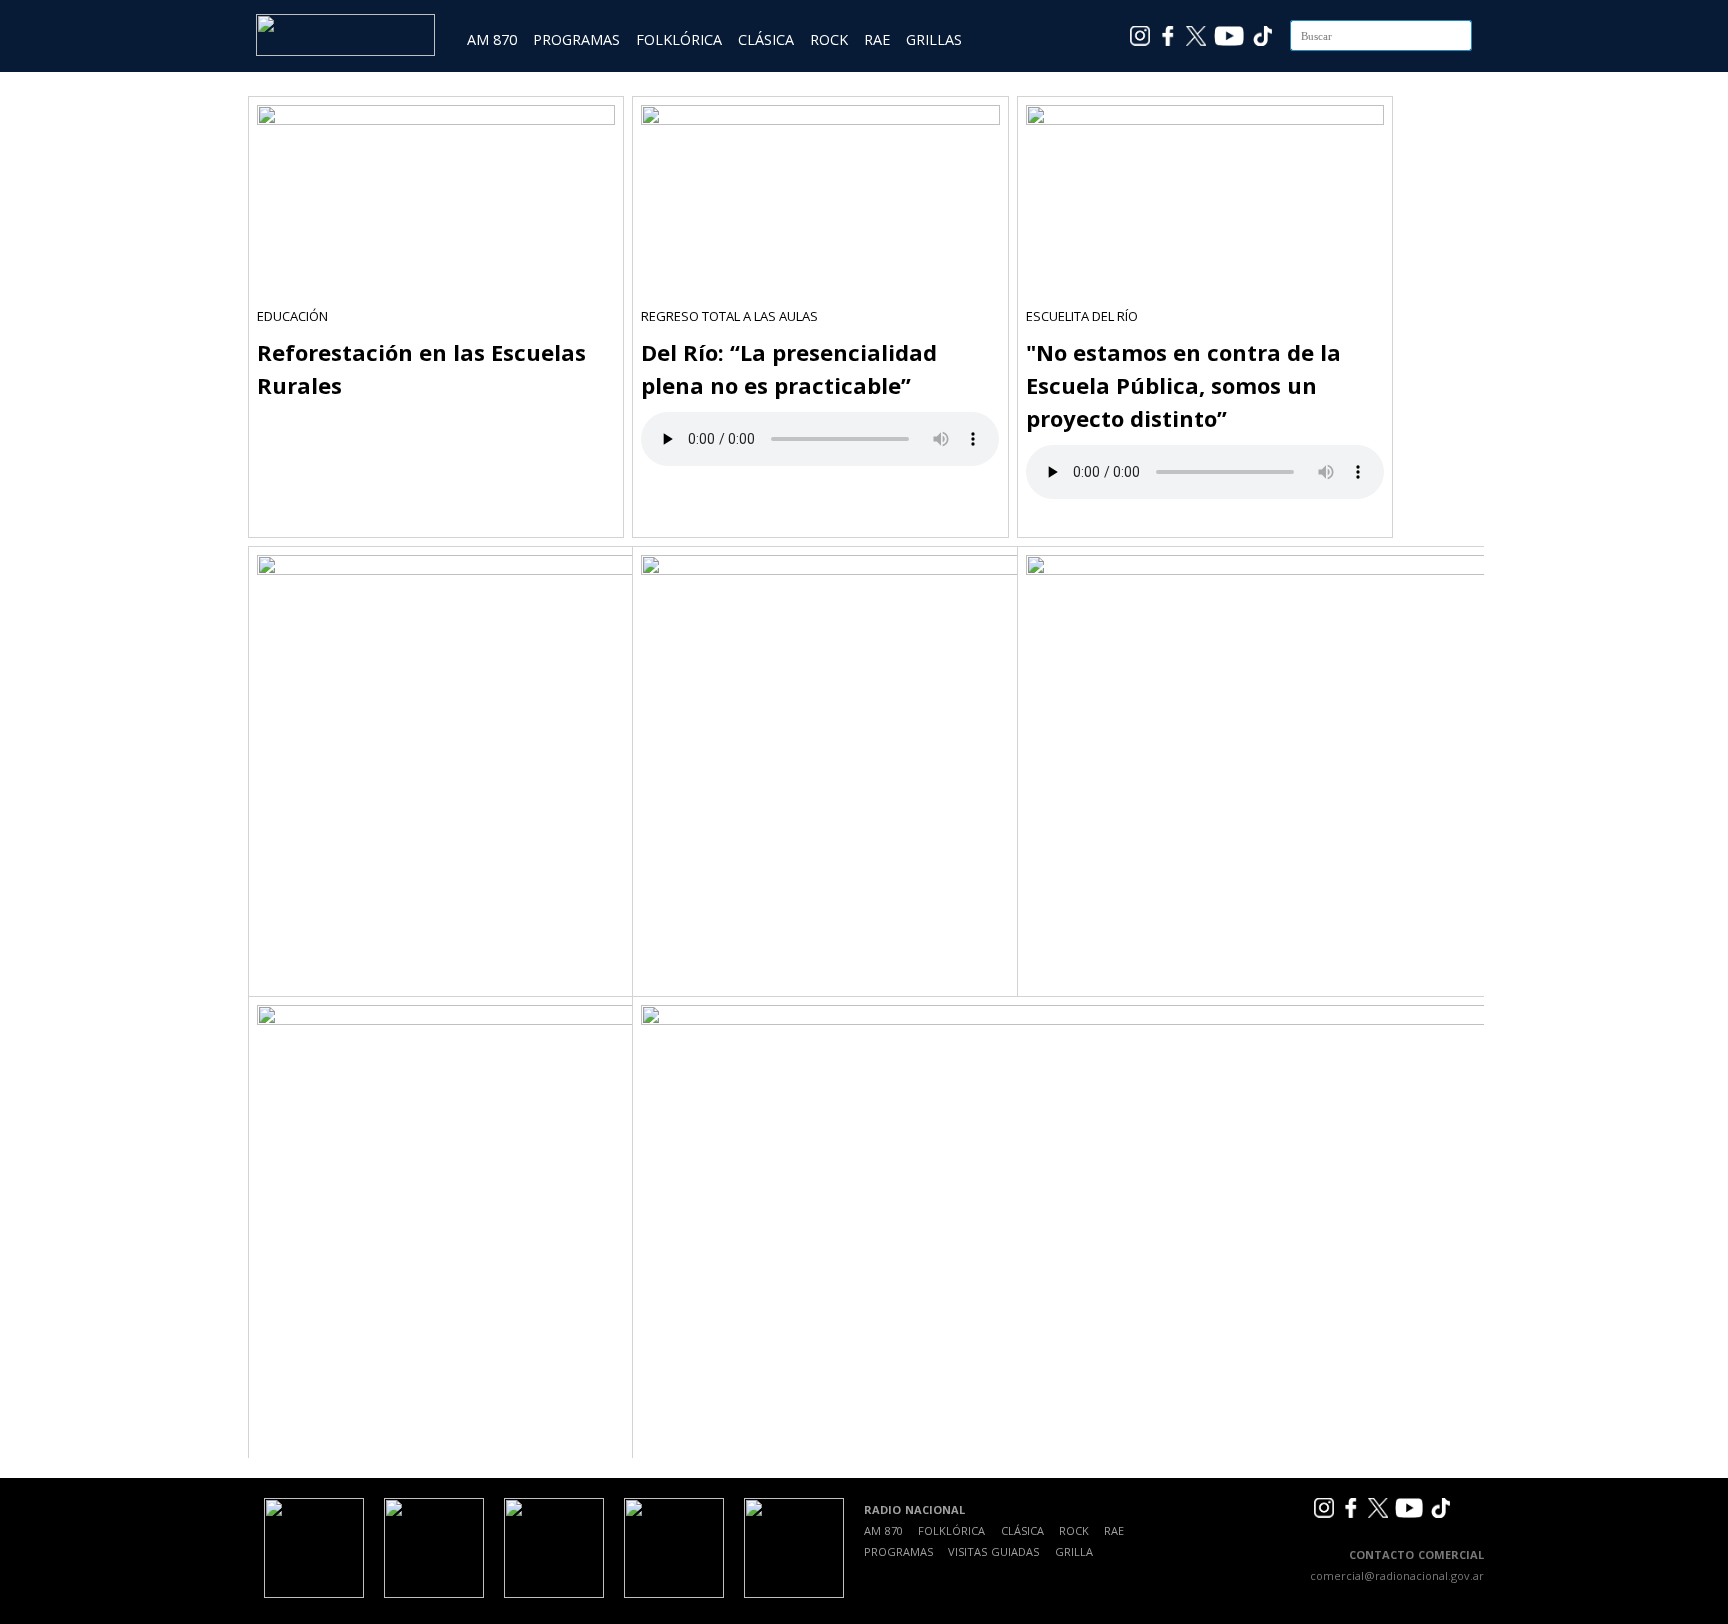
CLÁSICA (766, 39)
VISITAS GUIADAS (993, 1551)
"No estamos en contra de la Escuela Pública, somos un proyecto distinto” (1183, 385)
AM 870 (492, 39)
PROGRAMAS (576, 39)
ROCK (829, 39)
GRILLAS (934, 39)
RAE (877, 39)
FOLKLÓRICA (679, 39)
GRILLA (1074, 1551)
